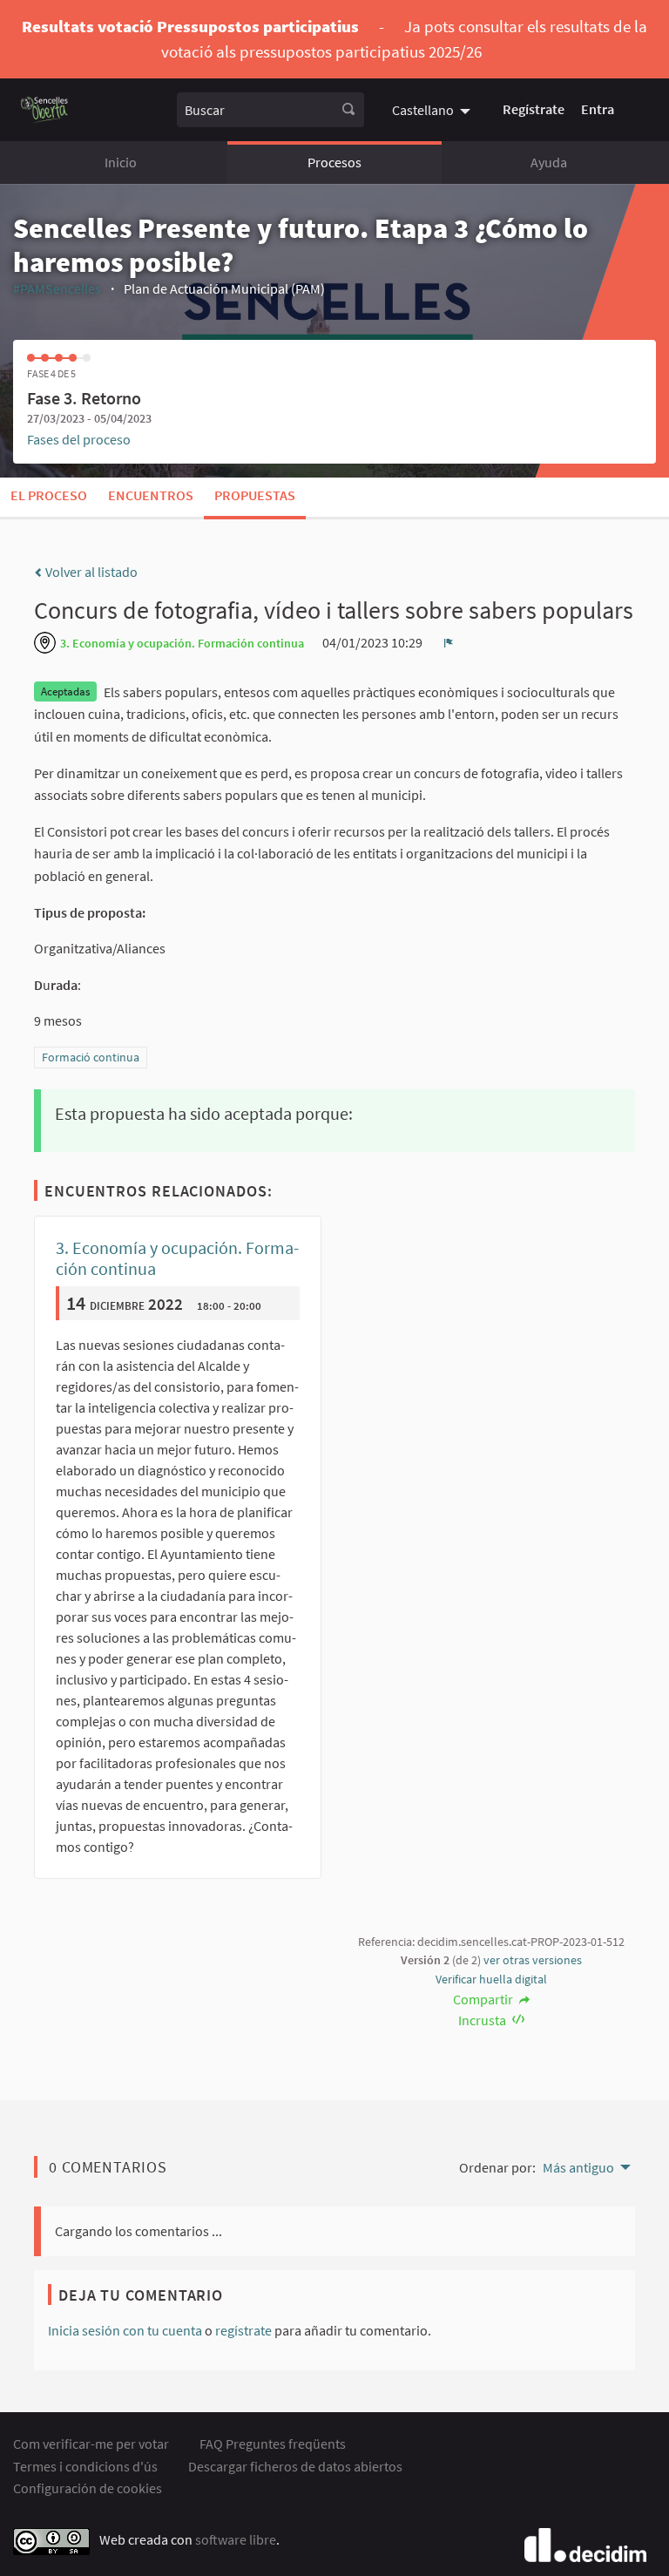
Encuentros (151, 495)
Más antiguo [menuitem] (578, 2167)
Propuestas (255, 495)
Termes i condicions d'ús (85, 2466)
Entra (598, 109)
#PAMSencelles (57, 288)
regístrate (243, 2330)
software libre (236, 2539)
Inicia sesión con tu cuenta (125, 2330)
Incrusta (483, 2020)
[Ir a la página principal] (45, 109)
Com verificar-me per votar (91, 2444)
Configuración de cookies (88, 2488)
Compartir (484, 1999)
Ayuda (549, 162)
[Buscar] (348, 110)
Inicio (121, 162)
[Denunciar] (449, 642)
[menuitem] (433, 109)
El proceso (49, 495)
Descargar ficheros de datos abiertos (295, 2466)
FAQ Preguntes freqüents (273, 2444)
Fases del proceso (79, 439)
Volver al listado (90, 572)
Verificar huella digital (491, 1979)
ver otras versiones (533, 1960)
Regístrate (534, 109)
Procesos (334, 162)
